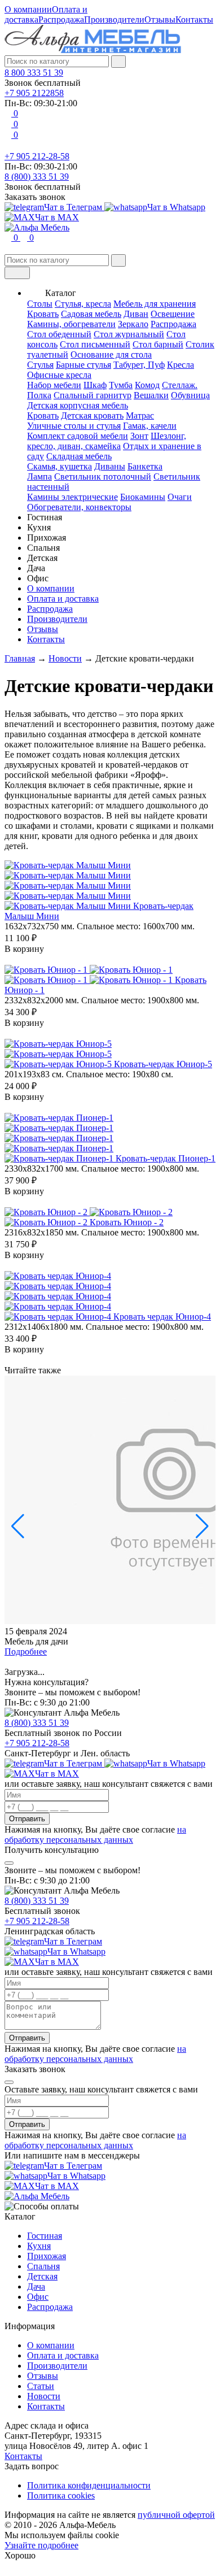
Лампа (39, 477)
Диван (136, 314)
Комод (147, 385)
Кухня (39, 2246)
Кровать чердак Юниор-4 (162, 1317)
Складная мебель (79, 456)
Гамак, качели (150, 426)
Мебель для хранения (155, 304)
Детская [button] (42, 558)
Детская (42, 2276)
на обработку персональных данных (95, 1835)
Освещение (173, 314)
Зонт (139, 436)
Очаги (180, 497)
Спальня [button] (43, 548)
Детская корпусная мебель (78, 405)
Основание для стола (111, 354)
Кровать (43, 314)
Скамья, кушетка (60, 466)
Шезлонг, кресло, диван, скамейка (107, 441)
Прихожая (47, 2256)
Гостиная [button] (45, 517)
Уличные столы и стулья (74, 426)
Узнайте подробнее (41, 2545)
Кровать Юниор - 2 (127, 1222)
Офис (38, 2297)
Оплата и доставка (63, 599)
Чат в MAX (57, 217)
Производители (114, 19)
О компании (28, 9)
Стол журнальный (129, 334)
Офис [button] (38, 578)
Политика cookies (61, 2495)
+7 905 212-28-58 (37, 156)
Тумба (121, 385)
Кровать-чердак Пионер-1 (166, 1158)
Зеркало (133, 324)
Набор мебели (54, 385)
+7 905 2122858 (34, 93)
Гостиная (45, 2236)
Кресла (181, 365)
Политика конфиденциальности (89, 2485)
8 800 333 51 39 (34, 73)
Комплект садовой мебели (78, 436)
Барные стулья (83, 365)
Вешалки (151, 395)
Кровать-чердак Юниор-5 (163, 1064)
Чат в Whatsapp (176, 207)
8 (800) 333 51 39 (37, 177)
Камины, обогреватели (71, 324)
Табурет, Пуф (139, 365)
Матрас (140, 415)
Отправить (27, 1819)
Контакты (194, 19)
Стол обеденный (59, 334)
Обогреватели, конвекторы (79, 507)
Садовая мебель (91, 314)
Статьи (41, 2386)
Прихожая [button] (47, 538)
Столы (40, 304)
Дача (36, 2286)
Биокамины (143, 497)
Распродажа (61, 19)
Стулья (40, 365)
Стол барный (158, 344)
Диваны (110, 466)
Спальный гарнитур (93, 395)
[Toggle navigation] (17, 273)
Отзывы (160, 19)
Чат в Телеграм (74, 207)
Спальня (43, 2266)
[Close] (9, 1863)
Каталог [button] (61, 293)
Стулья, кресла (83, 304)
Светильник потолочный (103, 477)
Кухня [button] (39, 527)
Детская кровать (92, 415)
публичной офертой (176, 2515)
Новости (44, 2396)
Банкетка (145, 466)
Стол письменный (95, 344)
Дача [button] (36, 568)
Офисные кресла (59, 375)
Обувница (190, 395)
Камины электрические (72, 497)
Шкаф (95, 385)
